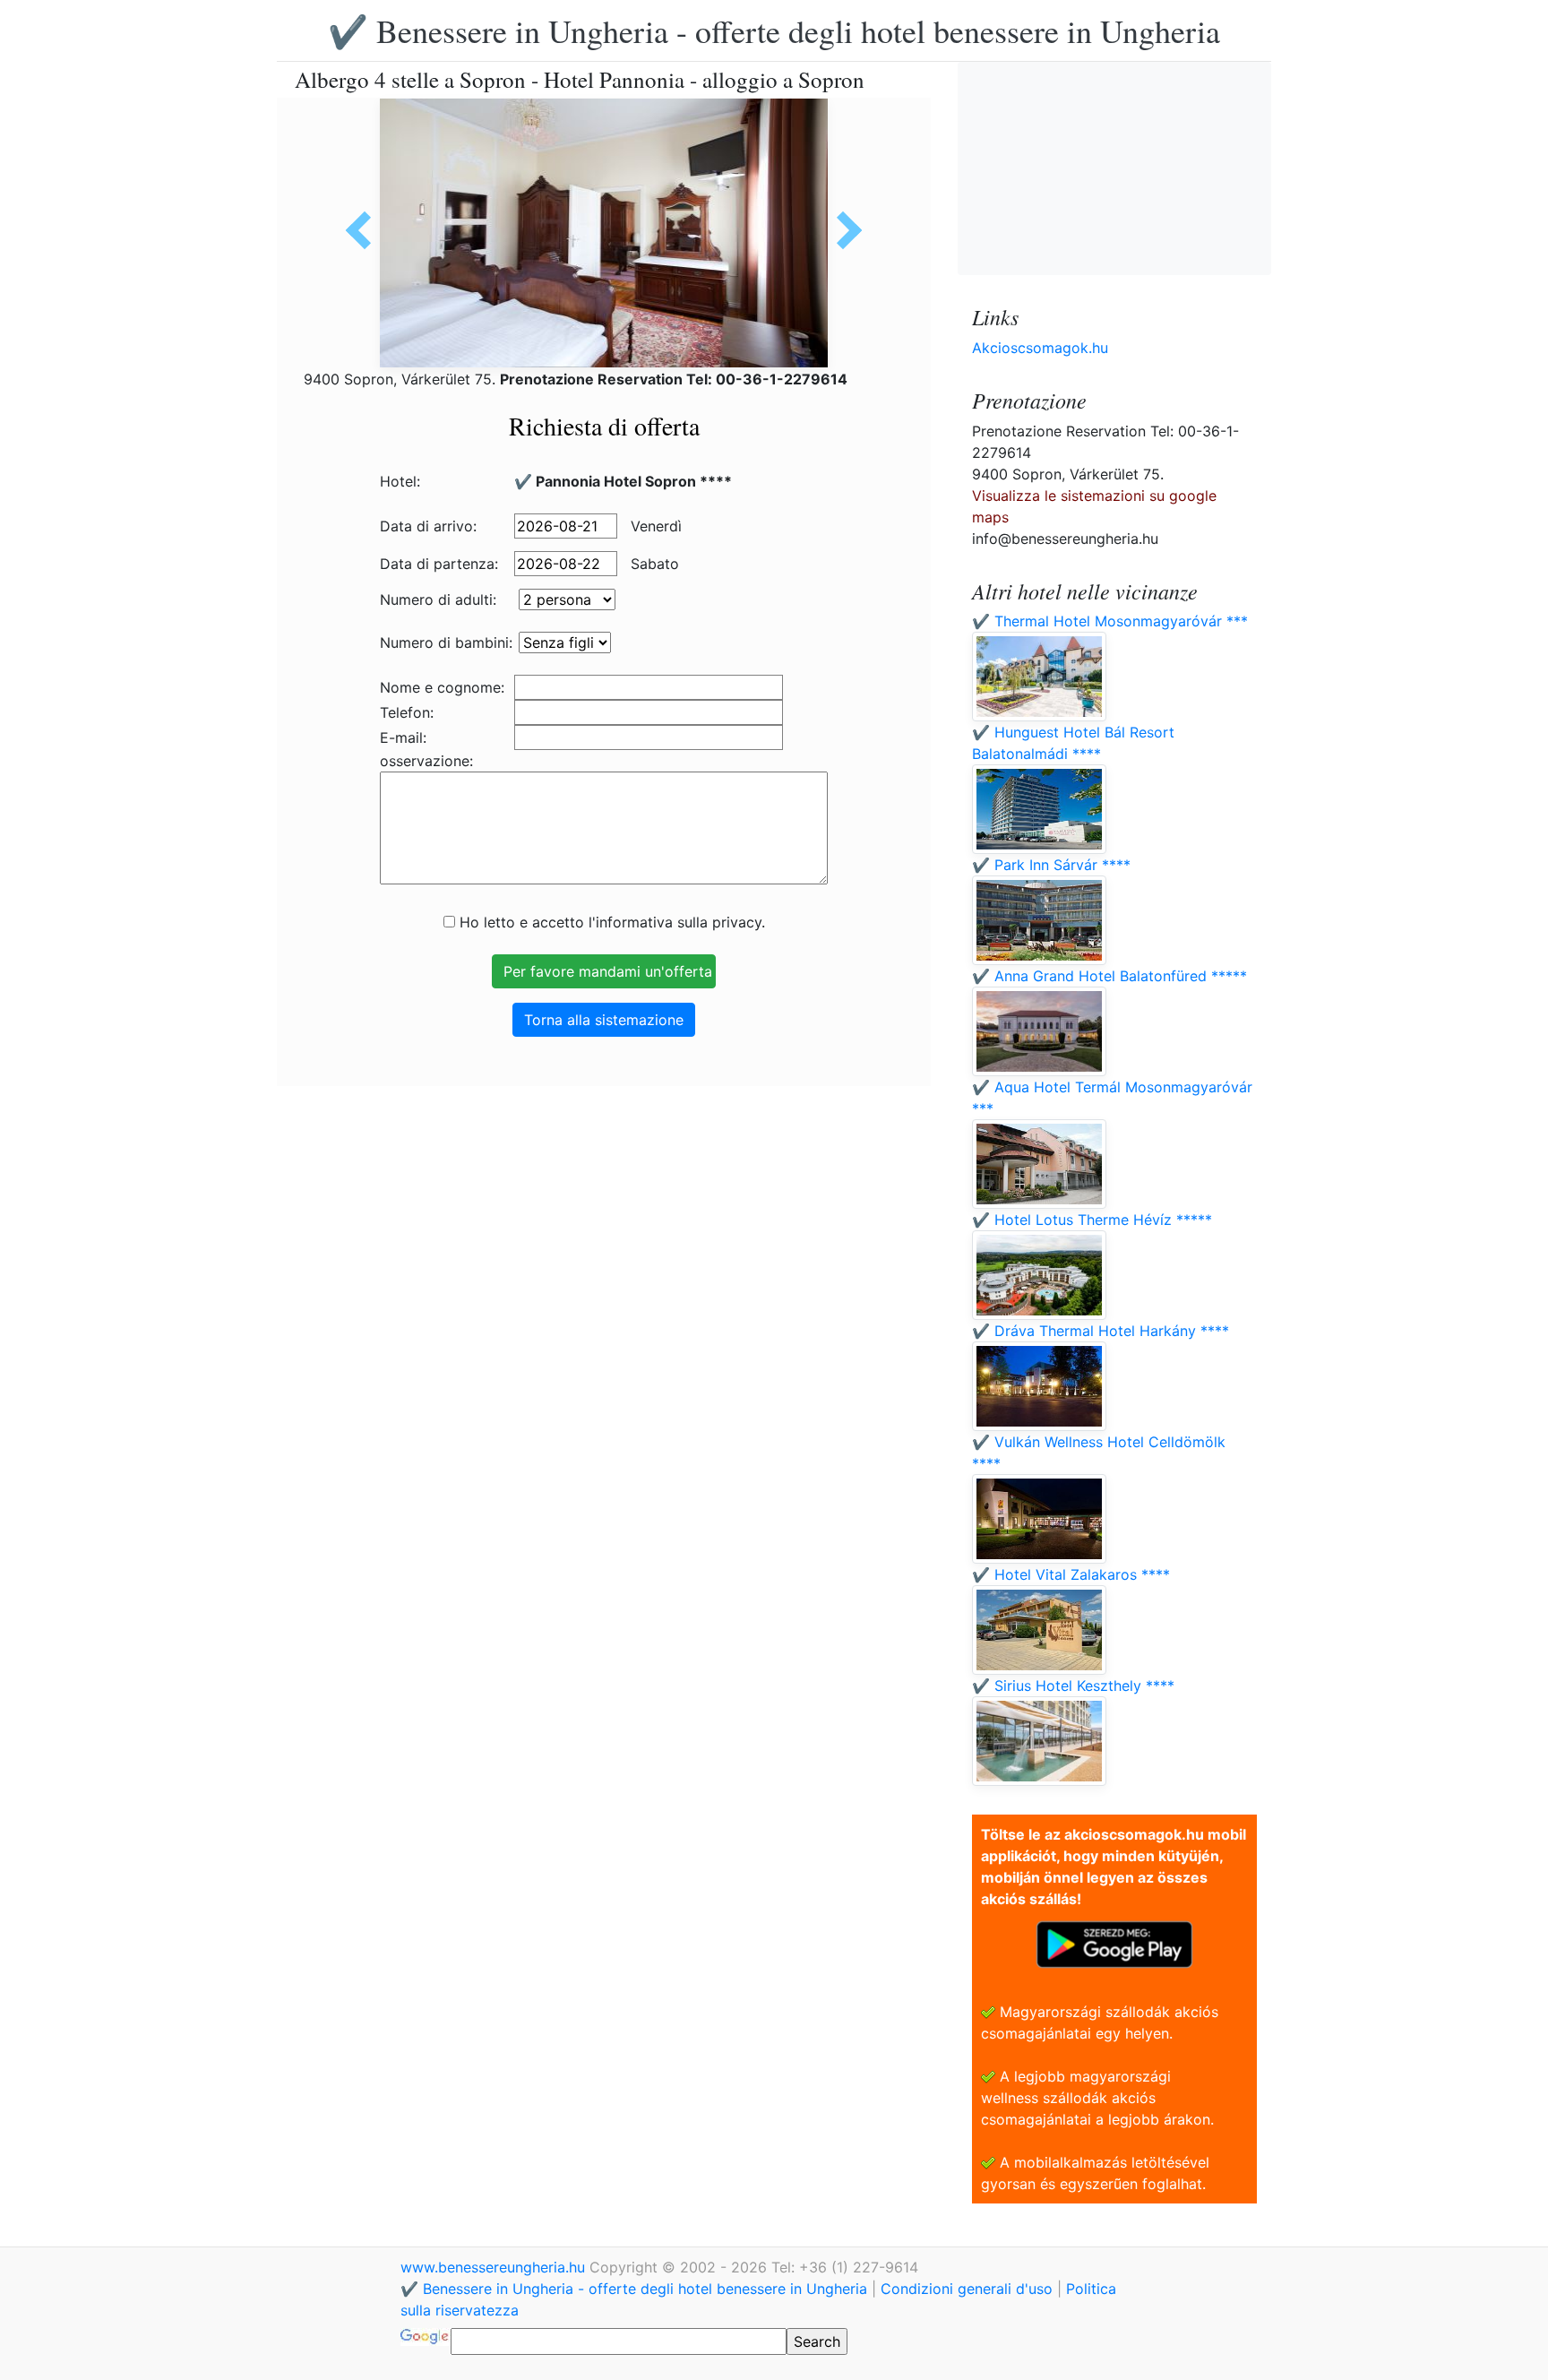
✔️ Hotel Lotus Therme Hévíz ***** (1092, 1220)
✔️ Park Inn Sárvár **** (1051, 865)
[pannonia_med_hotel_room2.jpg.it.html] (843, 230)
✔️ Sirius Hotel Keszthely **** (1073, 1686)
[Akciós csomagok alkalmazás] (1114, 1943)
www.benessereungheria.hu (495, 2267)
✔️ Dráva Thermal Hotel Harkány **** (1101, 1331)
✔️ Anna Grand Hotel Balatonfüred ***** (1109, 976)
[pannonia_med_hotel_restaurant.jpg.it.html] (365, 230)
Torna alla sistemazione (604, 1020)
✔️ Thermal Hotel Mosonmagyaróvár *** (1110, 621)
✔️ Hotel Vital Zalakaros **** (1071, 1574)
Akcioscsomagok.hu (1040, 348)
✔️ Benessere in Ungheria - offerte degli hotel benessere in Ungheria (774, 30)
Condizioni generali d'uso (967, 2289)
